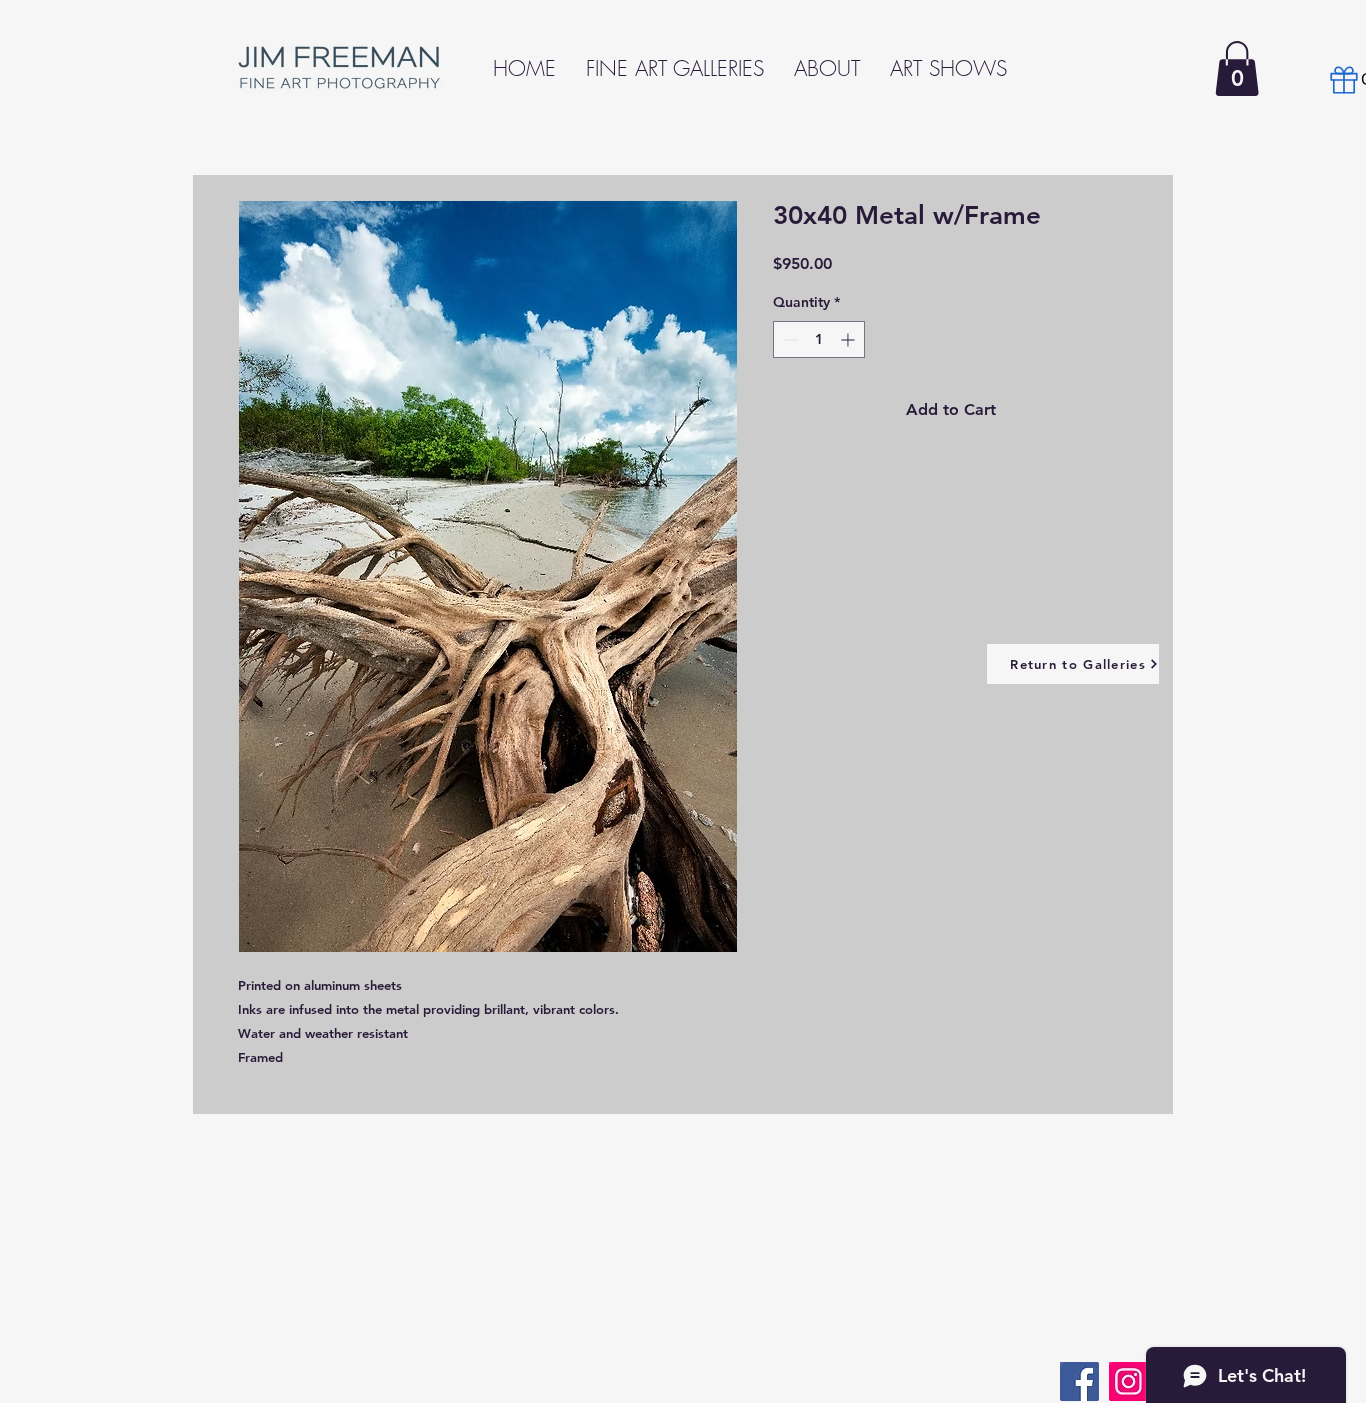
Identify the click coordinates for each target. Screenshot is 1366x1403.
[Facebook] (1079, 1381)
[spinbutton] (819, 339)
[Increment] (849, 339)
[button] (1237, 68)
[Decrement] (788, 339)
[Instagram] (1128, 1381)
